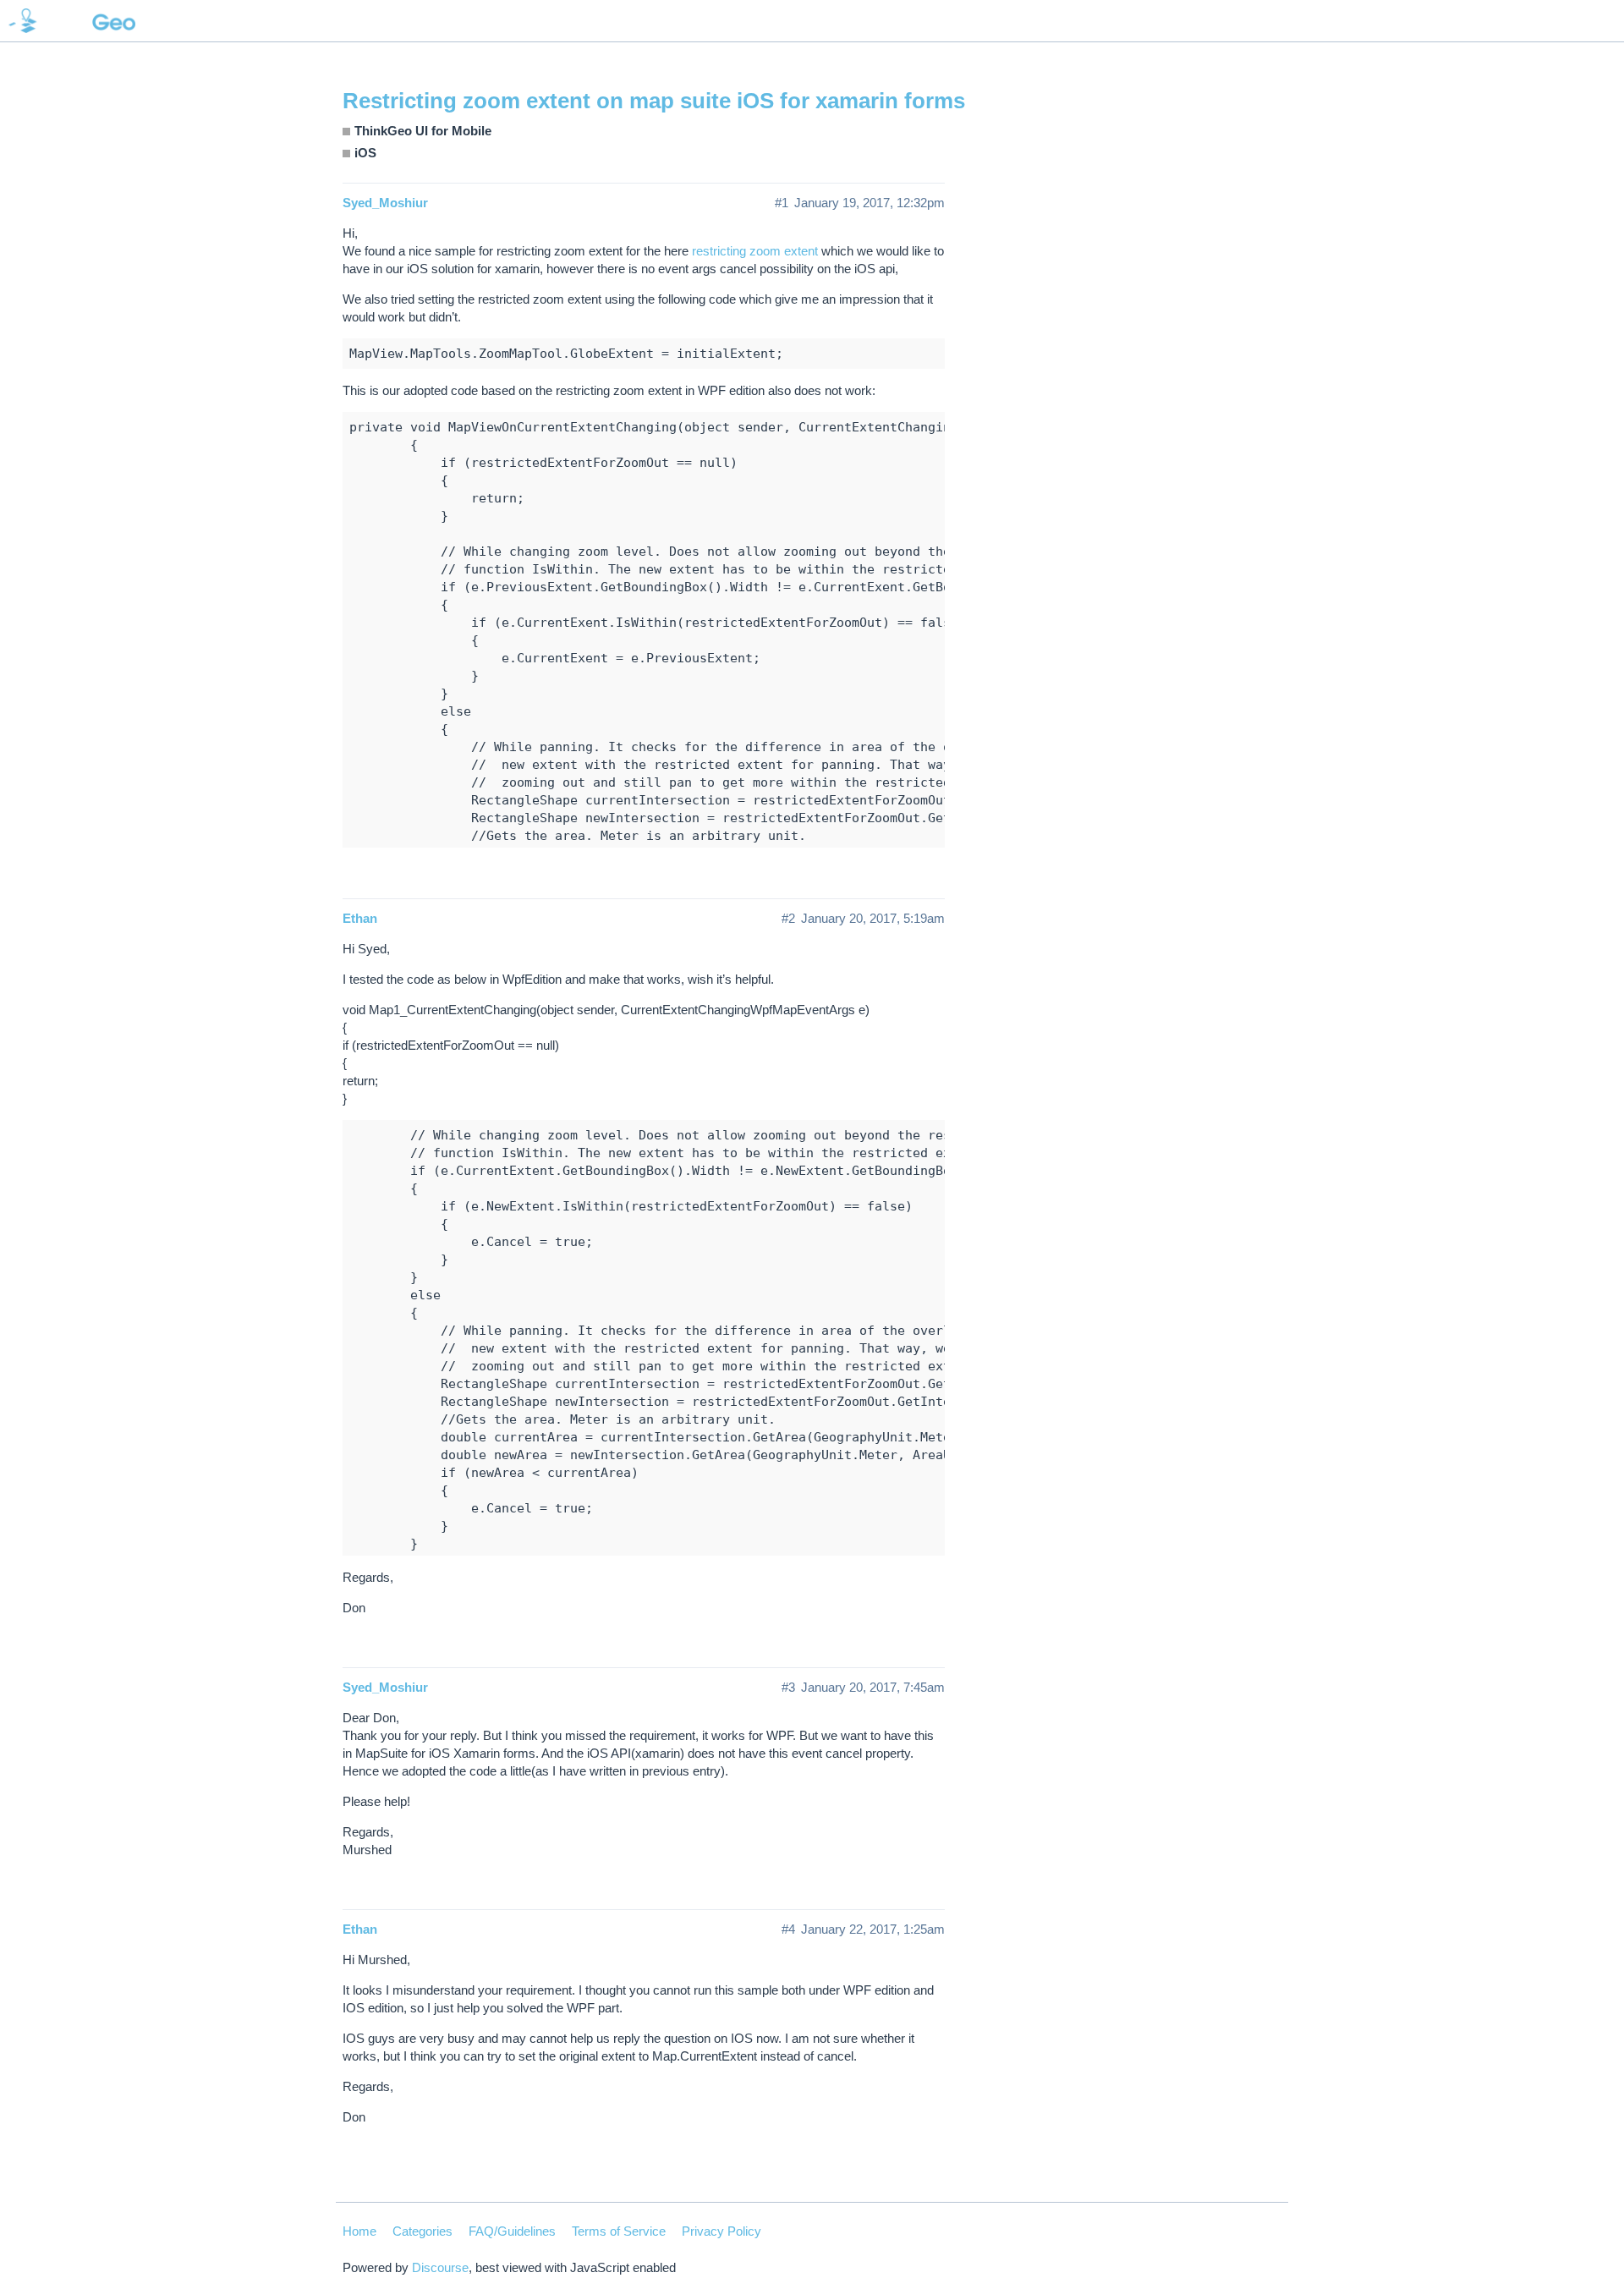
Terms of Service (619, 2231)
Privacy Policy (721, 2231)
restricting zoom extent (755, 251)
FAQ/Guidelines (512, 2231)
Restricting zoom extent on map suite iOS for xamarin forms (654, 101)
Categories (422, 2231)
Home (359, 2231)
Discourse (440, 2267)
